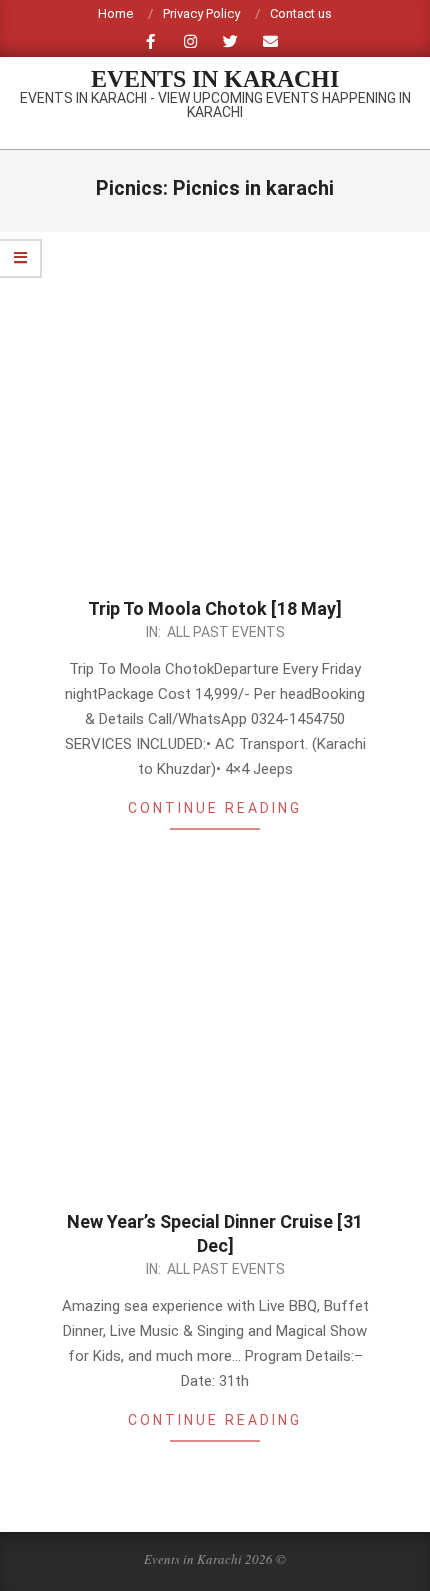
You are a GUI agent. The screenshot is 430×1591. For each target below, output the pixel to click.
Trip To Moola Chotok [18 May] (215, 608)
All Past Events (226, 632)
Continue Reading (215, 808)
